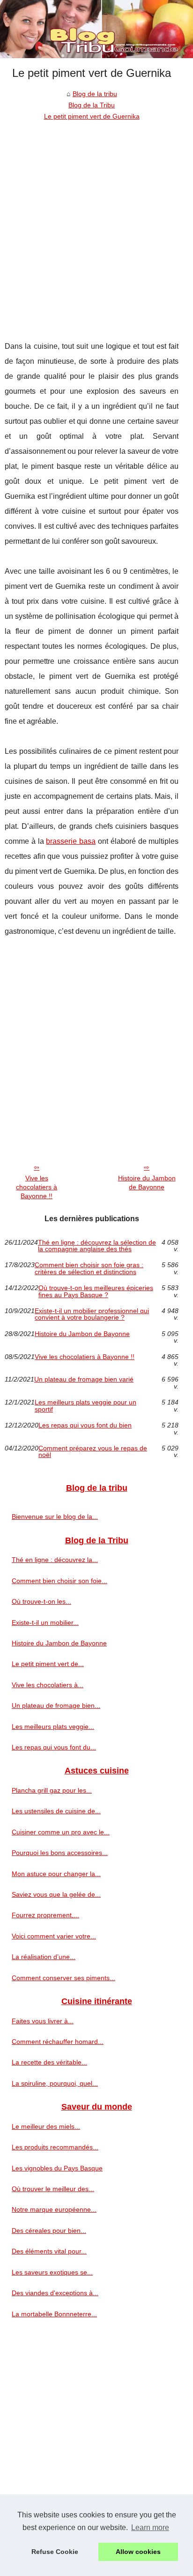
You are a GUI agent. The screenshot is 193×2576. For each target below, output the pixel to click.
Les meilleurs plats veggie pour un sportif (85, 1406)
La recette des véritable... (49, 2062)
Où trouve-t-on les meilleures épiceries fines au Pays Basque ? (96, 1291)
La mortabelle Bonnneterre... (54, 2314)
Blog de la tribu (95, 94)
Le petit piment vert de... (48, 1664)
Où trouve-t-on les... (41, 1601)
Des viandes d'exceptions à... (55, 2293)
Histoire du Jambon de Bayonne (147, 1183)
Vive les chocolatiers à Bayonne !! (37, 1187)
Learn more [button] (150, 2527)
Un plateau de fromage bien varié (84, 1379)
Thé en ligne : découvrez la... (55, 1560)
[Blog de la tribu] (96, 29)
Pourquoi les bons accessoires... (60, 1853)
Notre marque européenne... (54, 2209)
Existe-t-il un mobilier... (45, 1622)
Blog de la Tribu (92, 105)
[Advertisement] (96, 224)
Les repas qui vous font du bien (85, 1425)
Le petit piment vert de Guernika (92, 116)
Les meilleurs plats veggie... (53, 1727)
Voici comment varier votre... (54, 1936)
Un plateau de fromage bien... (56, 1705)
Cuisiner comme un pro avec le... (61, 1832)
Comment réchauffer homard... (58, 2042)
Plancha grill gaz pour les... (52, 1790)
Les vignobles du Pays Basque (57, 2168)
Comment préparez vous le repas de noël (93, 1452)
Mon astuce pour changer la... (56, 1874)
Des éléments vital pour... (49, 2251)
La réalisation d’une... (44, 1957)
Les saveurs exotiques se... (52, 2272)
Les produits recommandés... (55, 2147)
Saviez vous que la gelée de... (56, 1894)
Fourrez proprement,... (45, 1915)
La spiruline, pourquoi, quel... (55, 2083)
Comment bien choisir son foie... (59, 1581)
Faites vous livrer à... (43, 2021)
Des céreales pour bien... (49, 2231)
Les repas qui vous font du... (54, 1747)
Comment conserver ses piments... (63, 1978)
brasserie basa (71, 841)
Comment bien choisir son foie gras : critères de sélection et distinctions (89, 1268)
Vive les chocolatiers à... (48, 1685)
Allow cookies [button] (138, 2552)
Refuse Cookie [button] (55, 2552)
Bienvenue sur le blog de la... (55, 1517)
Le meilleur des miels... (46, 2126)
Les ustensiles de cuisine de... (56, 1811)
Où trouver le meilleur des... (53, 2189)
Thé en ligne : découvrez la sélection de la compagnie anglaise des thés (97, 1246)
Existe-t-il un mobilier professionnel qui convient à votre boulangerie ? (92, 1314)
